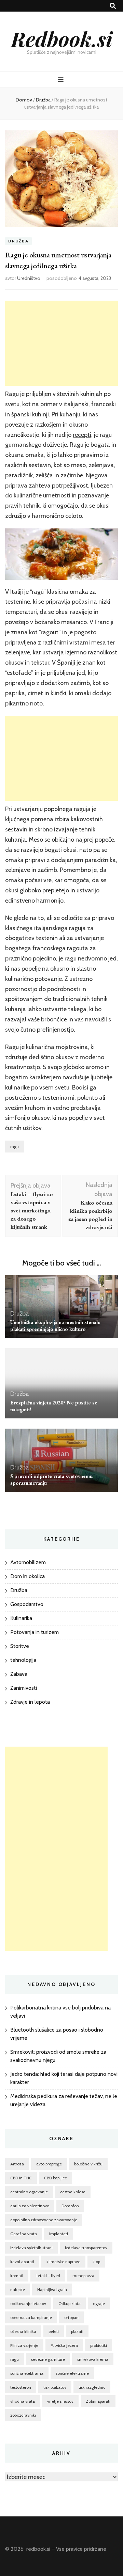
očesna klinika (23, 2331)
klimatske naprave (63, 2262)
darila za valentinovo (30, 2206)
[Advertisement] (61, 343)
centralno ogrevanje (29, 2192)
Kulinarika (21, 1618)
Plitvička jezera (64, 2345)
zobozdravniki (23, 2415)
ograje (99, 2303)
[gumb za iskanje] (113, 6)
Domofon (70, 2206)
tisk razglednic (92, 2387)
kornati (17, 2276)
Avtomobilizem (28, 1562)
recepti (82, 435)
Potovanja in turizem (35, 1632)
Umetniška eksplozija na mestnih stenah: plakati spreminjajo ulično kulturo (55, 1326)
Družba (18, 241)
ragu (15, 1147)
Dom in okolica (28, 1576)
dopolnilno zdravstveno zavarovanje (44, 2220)
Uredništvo (29, 278)
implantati (59, 2234)
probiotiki (99, 2345)
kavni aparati (22, 2262)
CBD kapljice (56, 2178)
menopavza (83, 2276)
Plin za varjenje (24, 2345)
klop (96, 2262)
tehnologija (23, 1660)
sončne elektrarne (72, 2373)
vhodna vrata (23, 2401)
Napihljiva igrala (52, 2289)
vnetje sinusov (60, 2401)
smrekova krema (93, 2359)
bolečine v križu (88, 2164)
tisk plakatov (55, 2387)
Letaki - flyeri (48, 2276)
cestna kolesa (73, 2192)
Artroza (17, 2164)
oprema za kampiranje (31, 2317)
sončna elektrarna (27, 2373)
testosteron (21, 2387)
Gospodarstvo (27, 1604)
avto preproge (49, 2164)
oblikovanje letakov (28, 2303)
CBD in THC (21, 2178)
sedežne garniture (48, 2359)
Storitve (20, 1646)
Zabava (19, 1674)
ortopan (71, 2317)
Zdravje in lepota (30, 1702)
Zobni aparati (98, 2401)
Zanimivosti (24, 1688)
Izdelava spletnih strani (31, 2248)
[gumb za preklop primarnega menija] (62, 80)
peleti (54, 2331)
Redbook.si (62, 38)
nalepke (18, 2289)
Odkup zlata (70, 2303)
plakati (77, 2331)
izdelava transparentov (86, 2248)
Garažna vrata (24, 2234)
